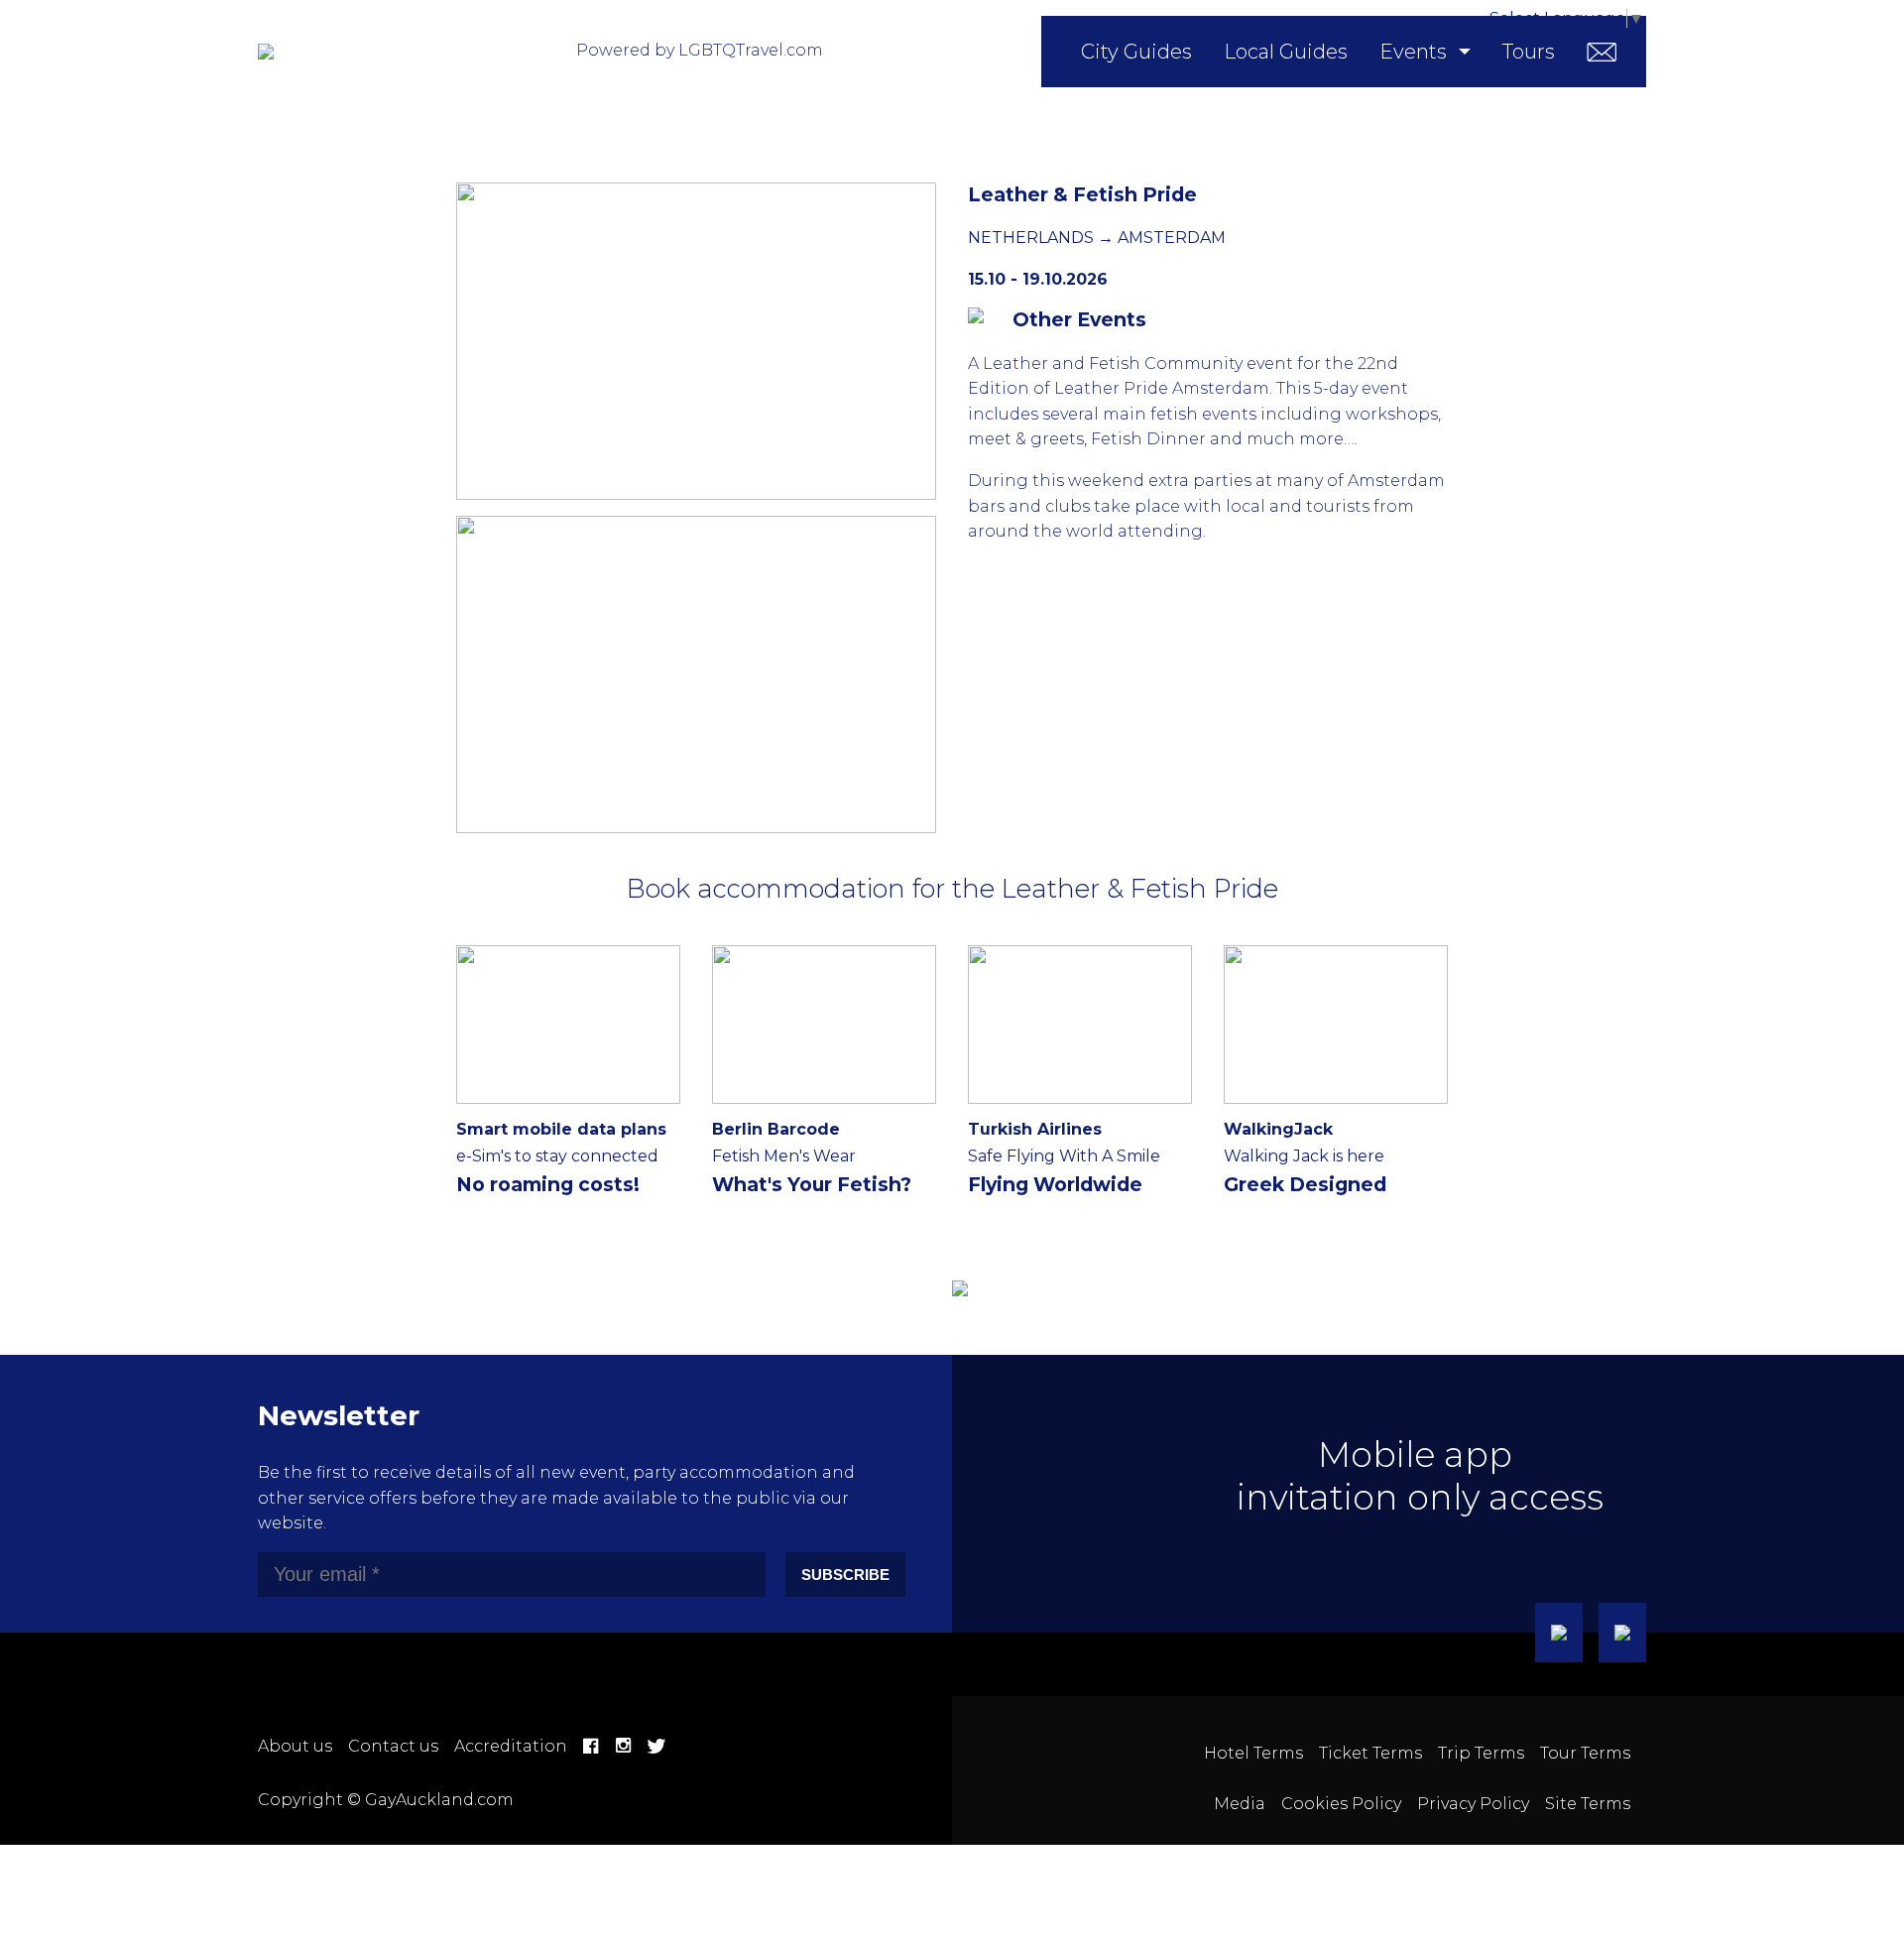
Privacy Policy (1473, 1804)
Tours (1529, 52)
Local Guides (1286, 52)
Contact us (393, 1746)
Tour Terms (1585, 1753)
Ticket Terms (1370, 1753)
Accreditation (511, 1746)
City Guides (1136, 52)
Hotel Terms (1253, 1753)
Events (1413, 52)
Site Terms (1588, 1804)
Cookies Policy (1341, 1804)
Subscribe (845, 1575)
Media (1240, 1804)
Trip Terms (1481, 1753)
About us (295, 1746)
